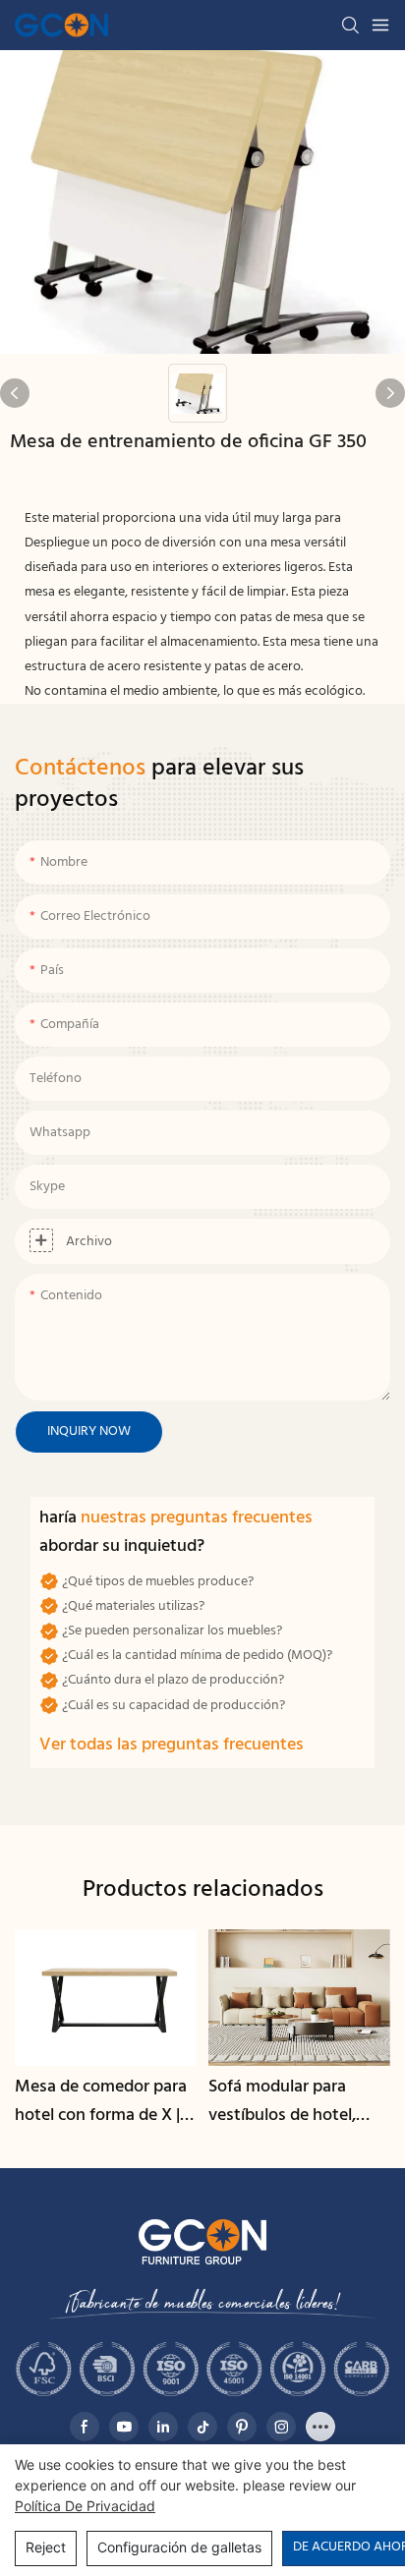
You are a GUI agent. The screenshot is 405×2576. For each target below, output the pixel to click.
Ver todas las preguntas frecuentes (172, 1745)
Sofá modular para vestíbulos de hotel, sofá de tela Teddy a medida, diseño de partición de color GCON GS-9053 (284, 2102)
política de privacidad (85, 2506)
